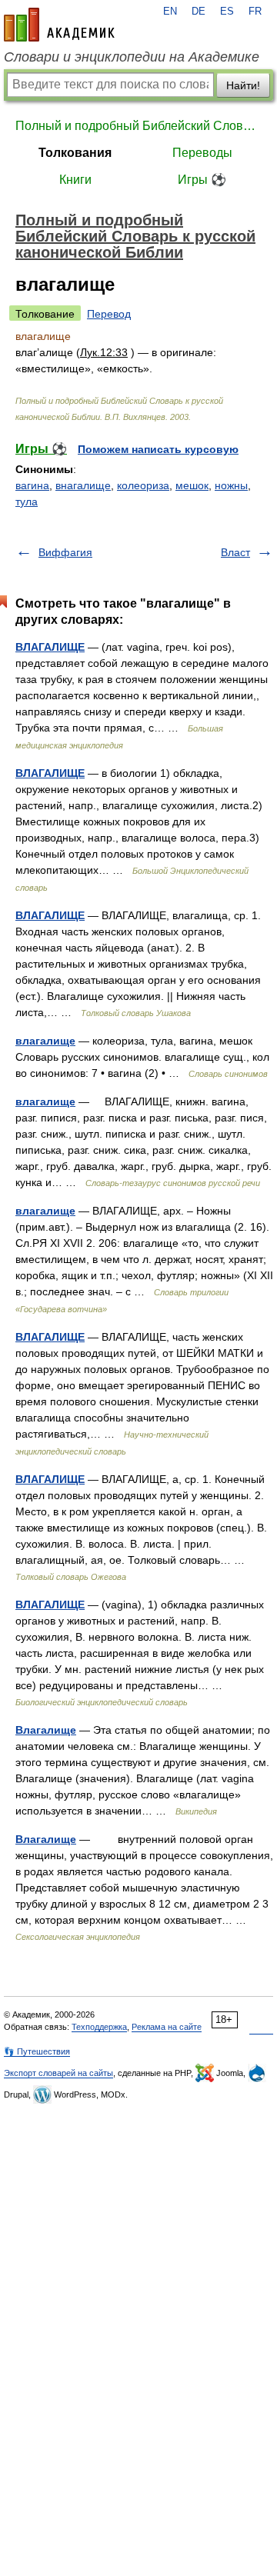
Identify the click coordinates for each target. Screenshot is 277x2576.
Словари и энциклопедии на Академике (132, 57)
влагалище (45, 1041)
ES (227, 12)
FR (255, 12)
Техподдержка (99, 2027)
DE (199, 12)
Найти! (243, 85)
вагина (32, 485)
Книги (75, 180)
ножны (231, 485)
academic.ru (59, 25)
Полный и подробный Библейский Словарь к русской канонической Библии (138, 126)
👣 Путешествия (37, 2051)
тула (27, 502)
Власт (235, 552)
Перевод (109, 314)
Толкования (75, 153)
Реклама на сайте (167, 2027)
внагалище (83, 485)
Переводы (202, 153)
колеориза (143, 485)
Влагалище (46, 1730)
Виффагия (65, 552)
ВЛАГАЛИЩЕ (50, 647)
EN (170, 12)
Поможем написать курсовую (158, 449)
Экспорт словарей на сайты (58, 2073)
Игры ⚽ (202, 180)
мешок (192, 485)
